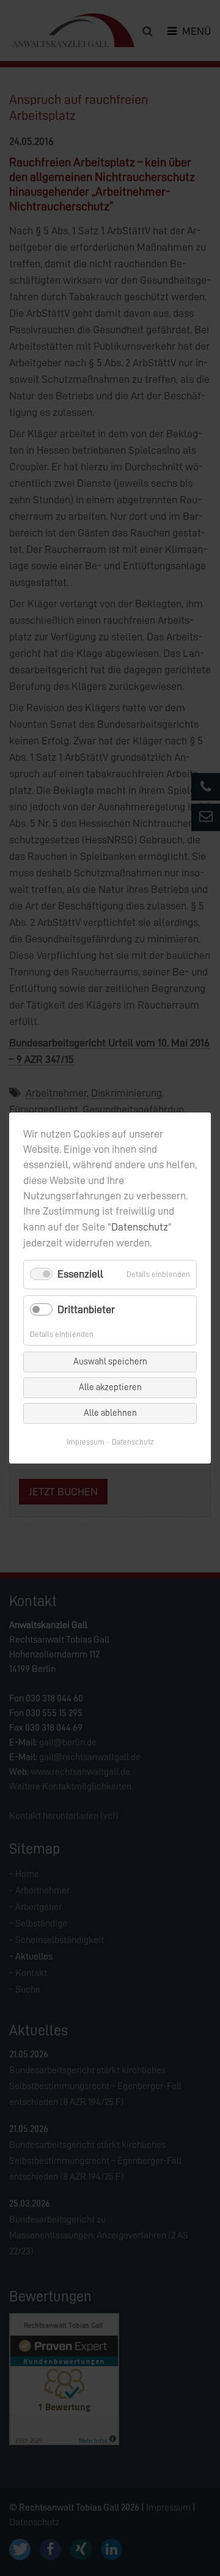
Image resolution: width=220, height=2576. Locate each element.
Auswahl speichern (110, 1362)
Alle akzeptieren (110, 1387)
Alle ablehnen (110, 1413)
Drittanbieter (86, 1309)
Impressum (86, 1442)
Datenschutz (140, 1227)
